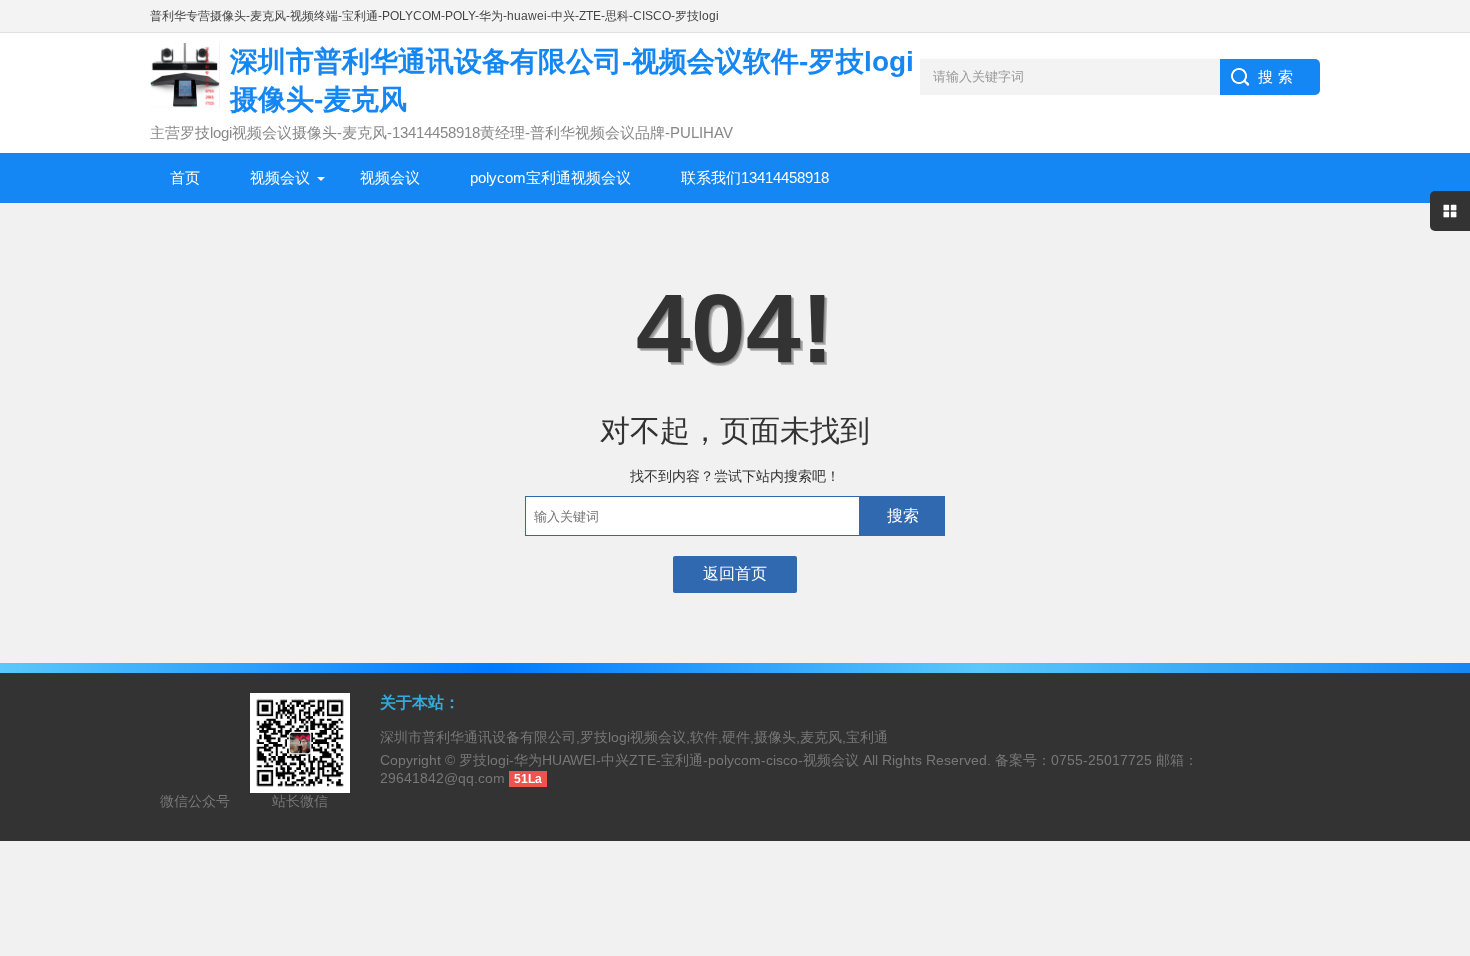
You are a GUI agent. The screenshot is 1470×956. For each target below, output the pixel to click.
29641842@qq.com (442, 778)
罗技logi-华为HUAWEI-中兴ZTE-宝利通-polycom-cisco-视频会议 (659, 760)
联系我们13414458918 (755, 177)
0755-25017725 (1101, 760)
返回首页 (735, 573)
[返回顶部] (1449, 839)
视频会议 (280, 177)
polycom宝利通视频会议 (550, 177)
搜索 (903, 515)
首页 (185, 177)
